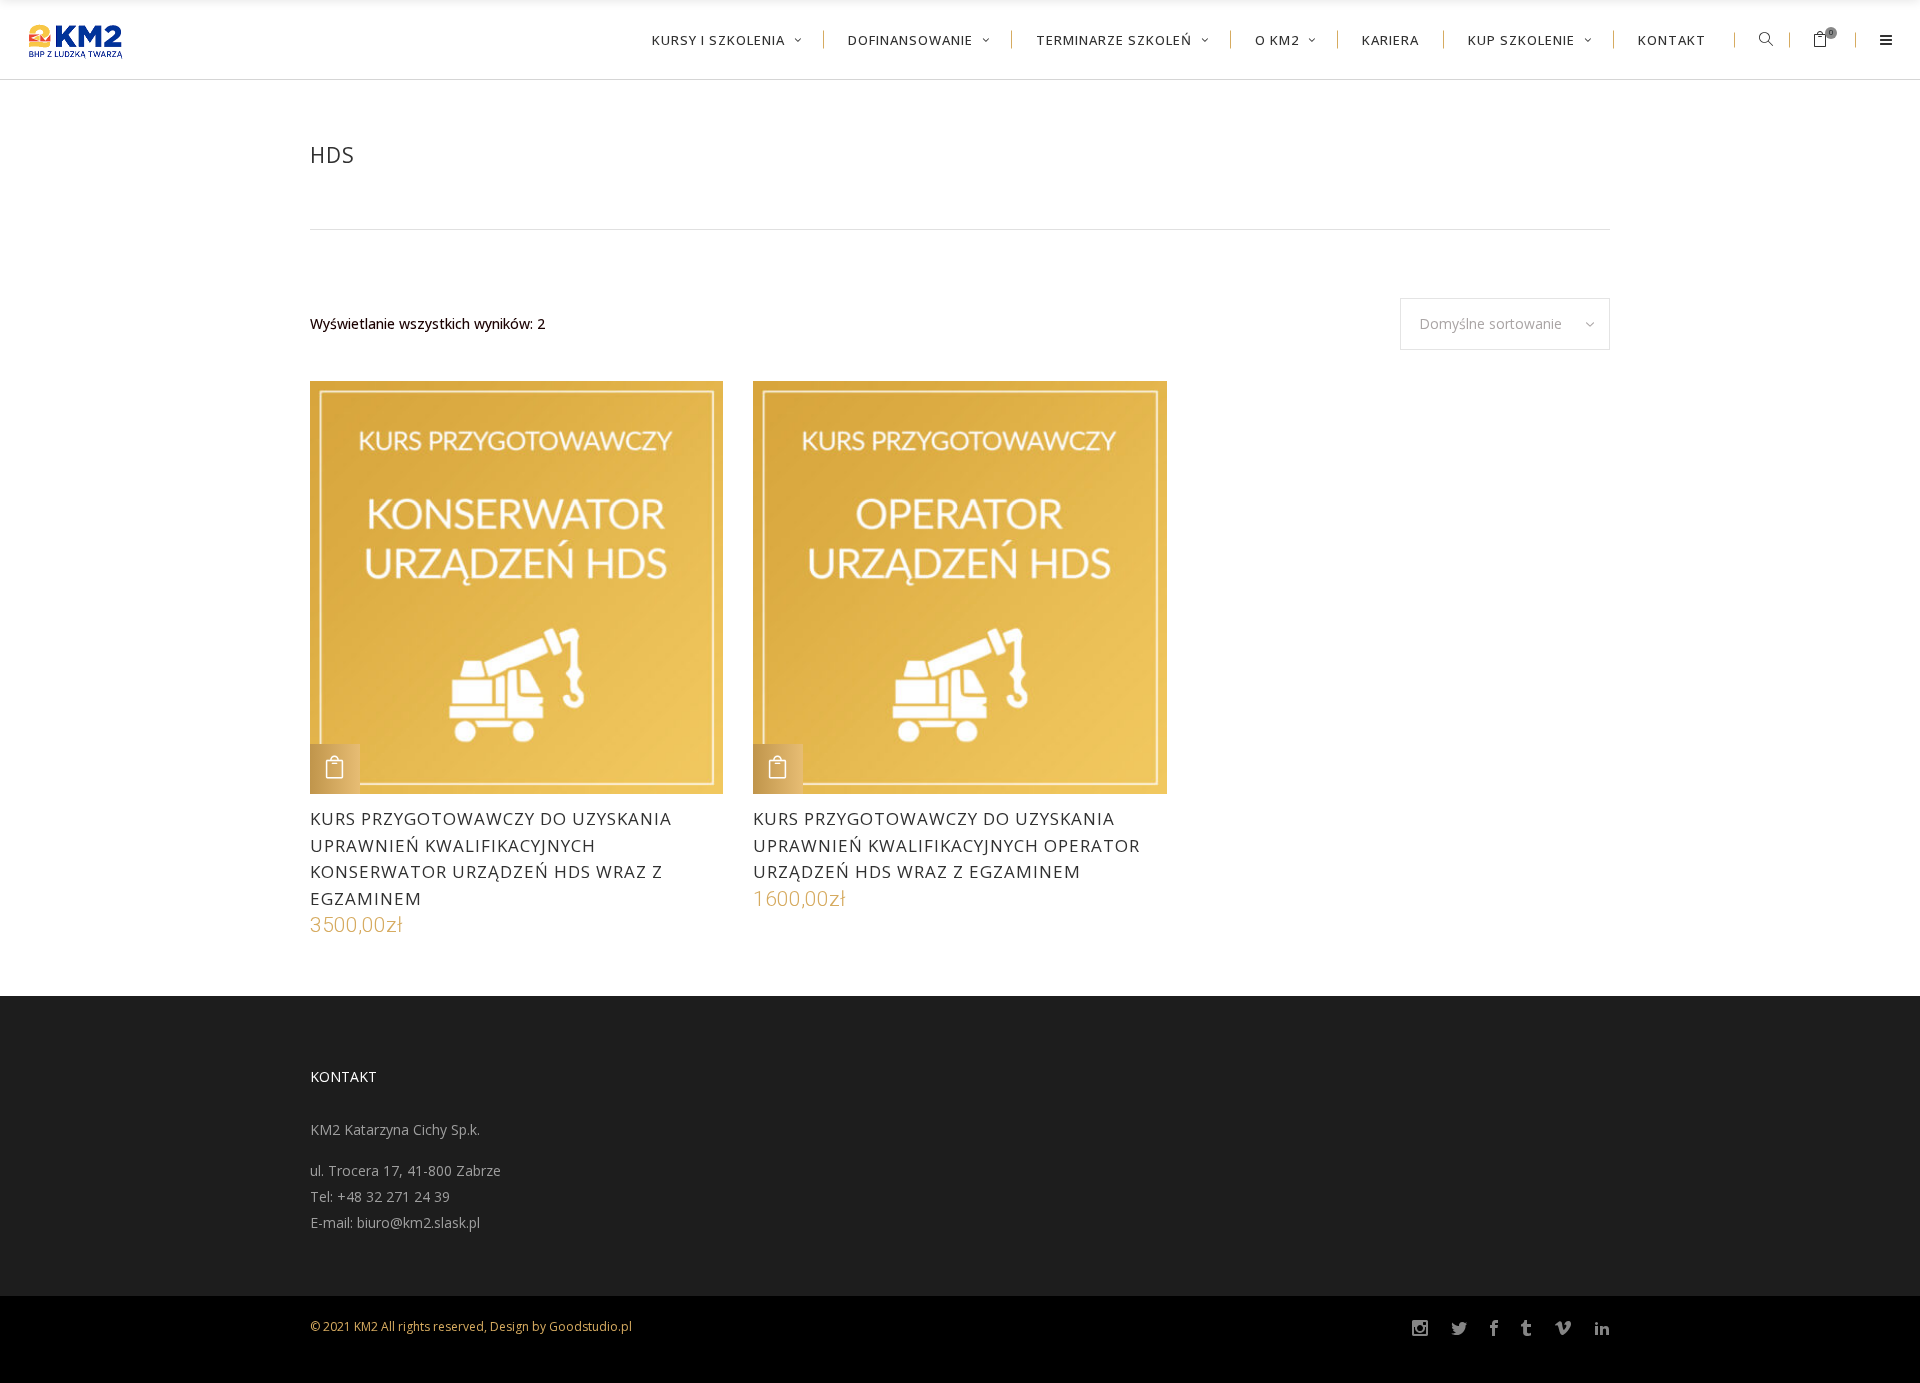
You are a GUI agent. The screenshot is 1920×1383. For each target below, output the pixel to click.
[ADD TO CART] (335, 769)
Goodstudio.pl (590, 1326)
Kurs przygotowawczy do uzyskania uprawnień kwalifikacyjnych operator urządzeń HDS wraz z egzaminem (946, 845)
